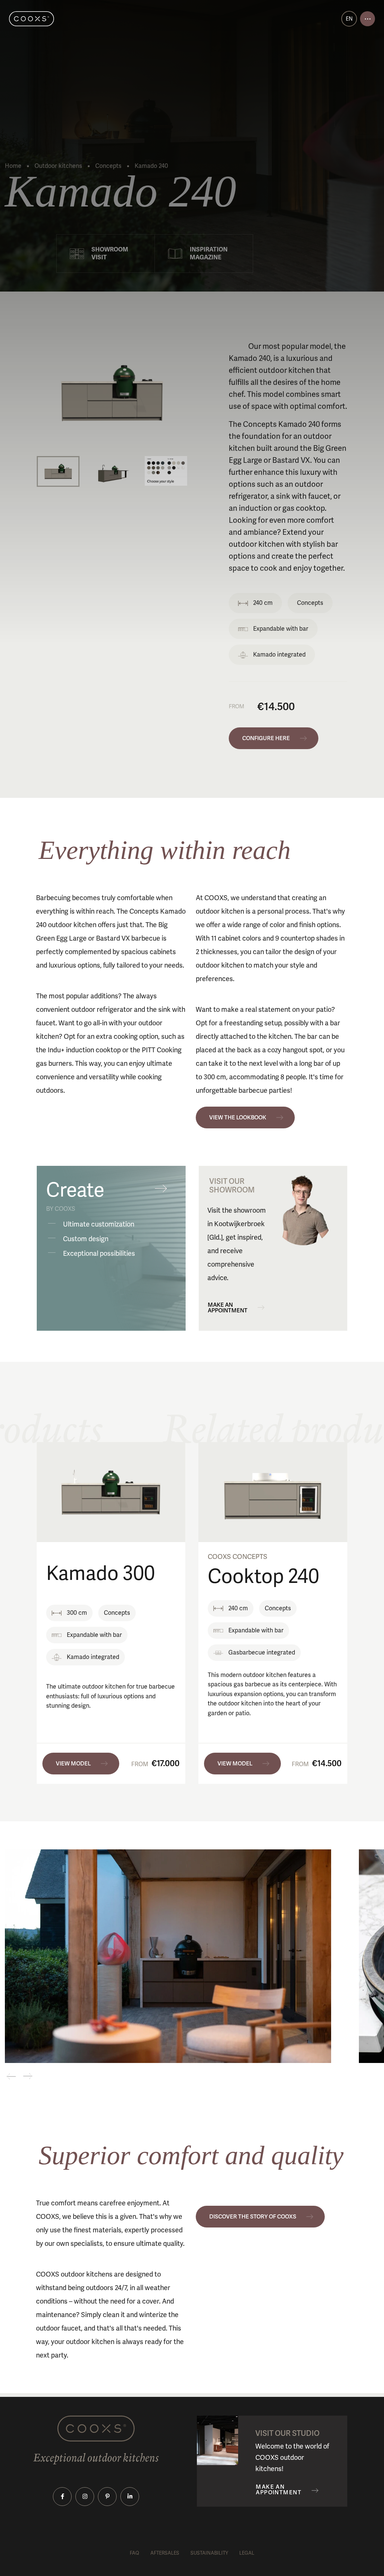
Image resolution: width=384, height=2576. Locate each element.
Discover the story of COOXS (253, 2217)
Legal (247, 2553)
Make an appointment (228, 1308)
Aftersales (165, 2553)
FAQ (134, 2553)
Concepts (108, 166)
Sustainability (209, 2553)
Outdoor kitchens (58, 166)
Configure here (266, 738)
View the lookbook (238, 1117)
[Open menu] (367, 19)
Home (13, 166)
